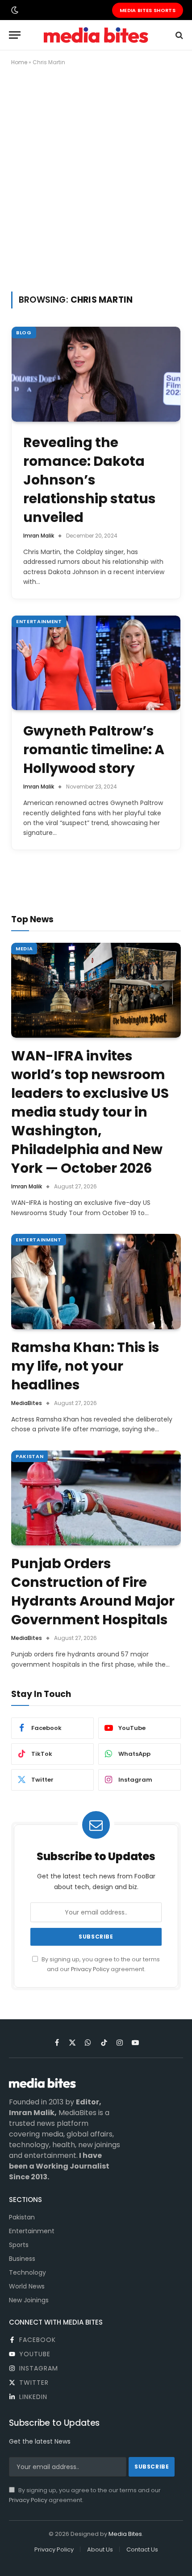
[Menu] (15, 35)
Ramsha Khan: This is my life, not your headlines (85, 1366)
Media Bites (125, 2534)
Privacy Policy (90, 1969)
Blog (24, 333)
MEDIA (24, 949)
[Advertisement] (96, 177)
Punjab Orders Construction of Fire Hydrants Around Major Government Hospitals (93, 1592)
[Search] (178, 35)
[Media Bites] (96, 35)
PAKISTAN (29, 1456)
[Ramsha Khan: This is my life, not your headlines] (96, 1282)
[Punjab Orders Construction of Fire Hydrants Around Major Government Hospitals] (96, 1498)
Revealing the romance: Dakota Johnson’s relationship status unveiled (90, 480)
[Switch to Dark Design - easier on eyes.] (14, 10)
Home (19, 62)
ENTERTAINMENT (39, 621)
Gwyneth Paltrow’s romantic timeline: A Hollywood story (94, 750)
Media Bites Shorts (148, 10)
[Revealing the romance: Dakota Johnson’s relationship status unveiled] (96, 374)
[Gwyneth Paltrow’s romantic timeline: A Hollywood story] (96, 663)
